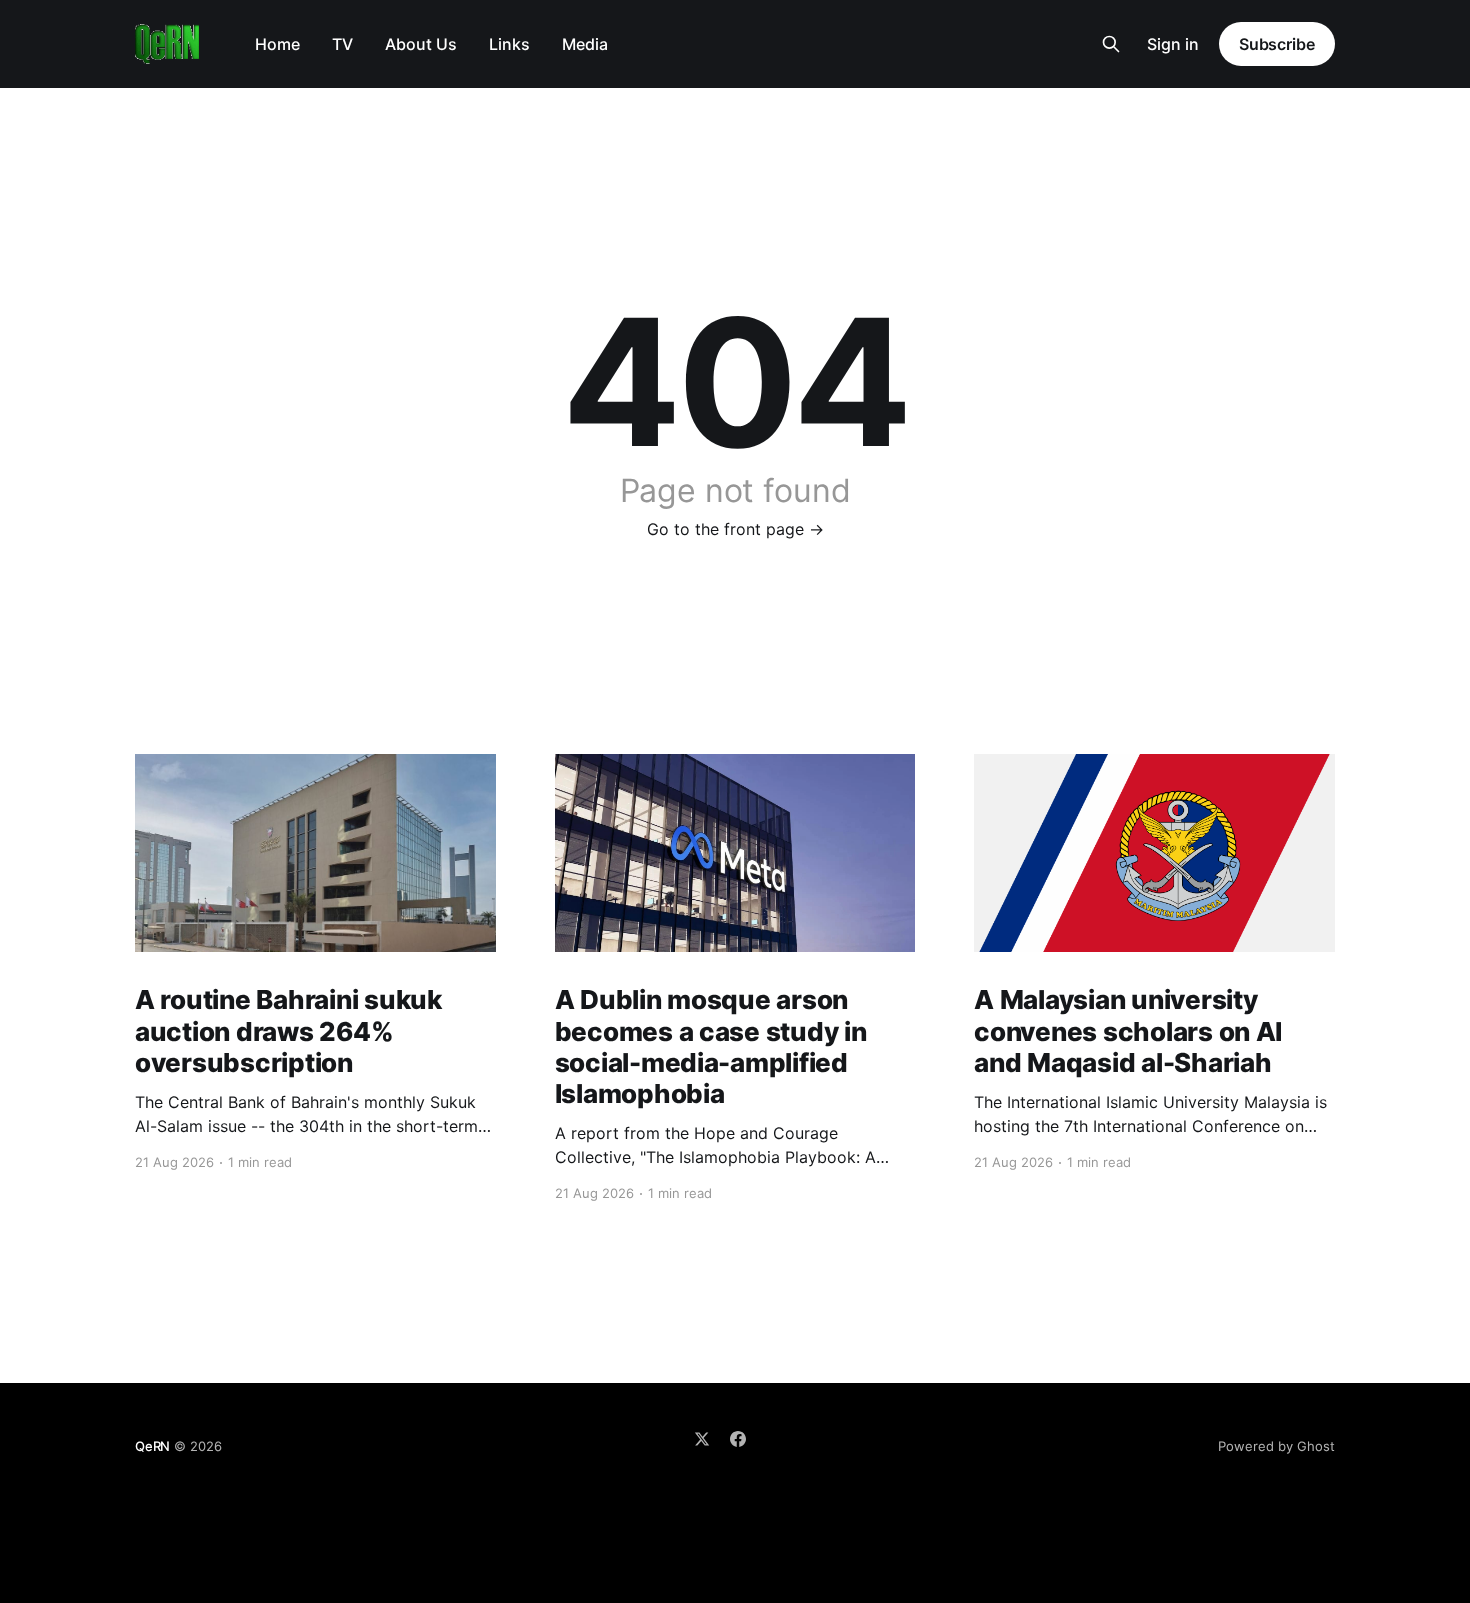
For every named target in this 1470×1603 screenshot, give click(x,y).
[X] (702, 1439)
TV (342, 44)
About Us (421, 44)
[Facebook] (738, 1439)
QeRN (152, 1446)
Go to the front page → (735, 529)
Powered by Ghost (1276, 1446)
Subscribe (1277, 44)
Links (509, 44)
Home (277, 44)
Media (585, 44)
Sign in (1173, 44)
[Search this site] (1111, 44)
